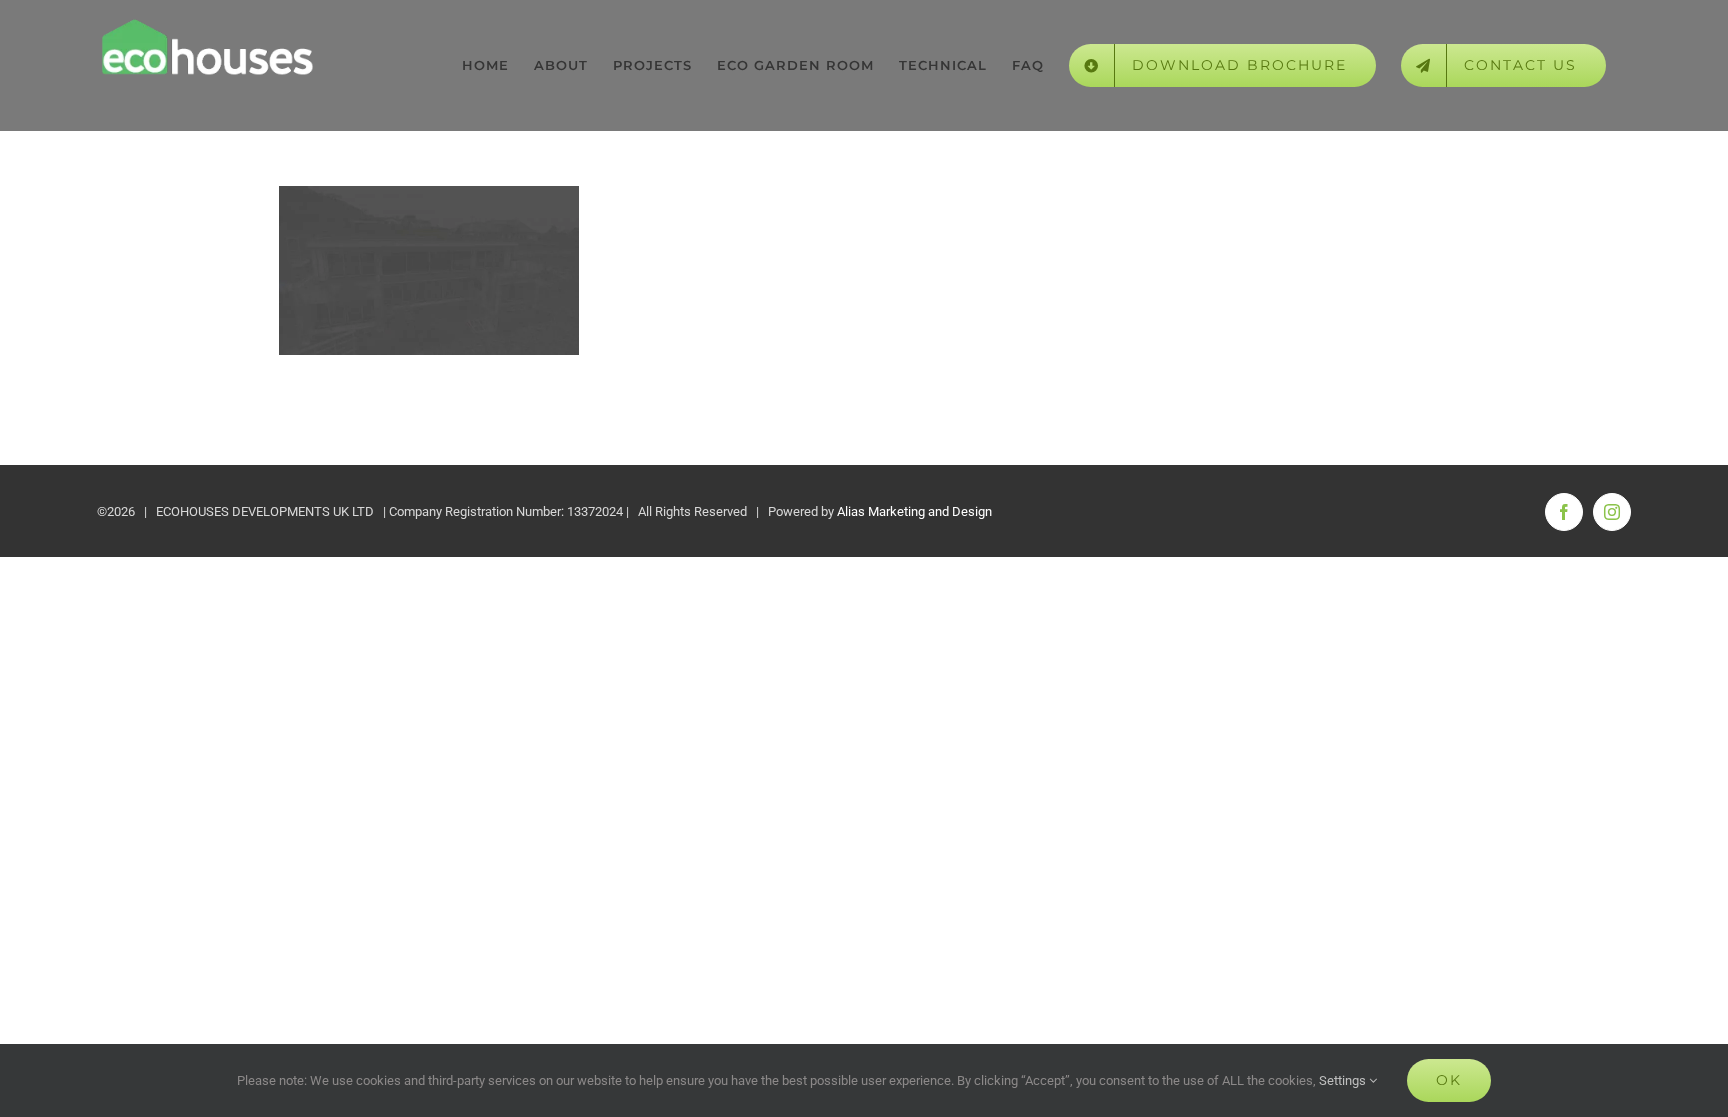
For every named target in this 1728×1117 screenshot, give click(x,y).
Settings (1344, 1080)
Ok (1449, 1080)
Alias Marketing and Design (914, 511)
